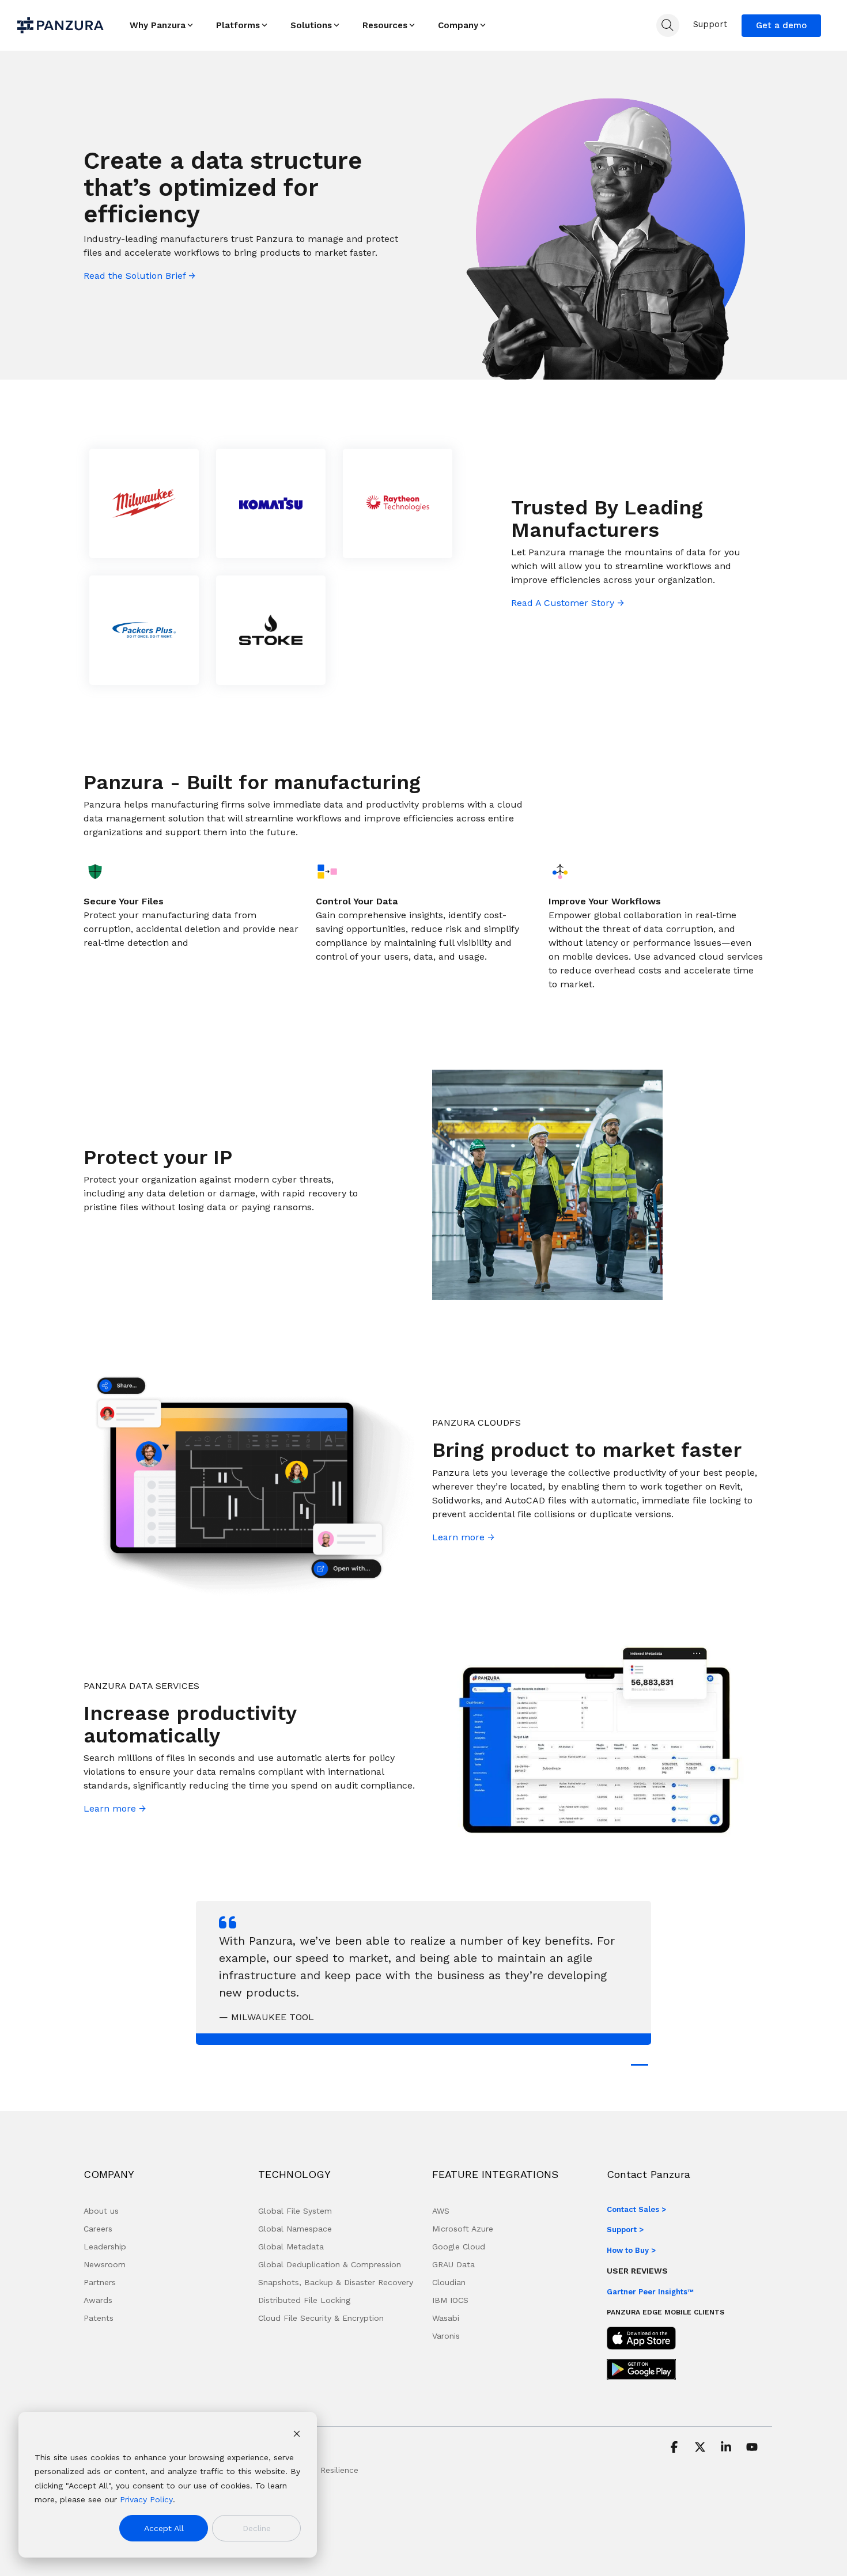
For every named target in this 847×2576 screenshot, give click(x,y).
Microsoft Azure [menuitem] (463, 2229)
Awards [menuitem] (98, 2300)
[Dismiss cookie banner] (297, 2435)
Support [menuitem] (710, 24)
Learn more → (463, 1537)
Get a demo (781, 25)
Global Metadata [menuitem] (291, 2247)
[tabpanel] (423, 1973)
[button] (676, 2448)
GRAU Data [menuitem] (453, 2264)
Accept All (164, 2528)
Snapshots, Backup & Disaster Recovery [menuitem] (336, 2282)
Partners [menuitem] (100, 2282)
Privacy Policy (146, 2499)
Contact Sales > (636, 2209)
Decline (257, 2528)
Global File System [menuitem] (295, 2211)
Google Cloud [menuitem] (459, 2247)
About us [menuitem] (101, 2211)
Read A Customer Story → (568, 603)
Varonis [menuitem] (446, 2336)
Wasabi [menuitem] (446, 2318)
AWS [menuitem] (441, 2211)
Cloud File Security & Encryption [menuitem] (321, 2318)
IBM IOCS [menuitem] (450, 2300)
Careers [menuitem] (98, 2229)
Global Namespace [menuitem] (295, 2229)
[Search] (668, 25)
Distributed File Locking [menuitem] (304, 2300)
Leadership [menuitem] (105, 2247)
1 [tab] (637, 2070)
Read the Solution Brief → (139, 276)
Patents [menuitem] (99, 2318)
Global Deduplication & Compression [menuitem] (330, 2264)
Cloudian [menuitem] (449, 2282)
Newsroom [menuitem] (105, 2264)
